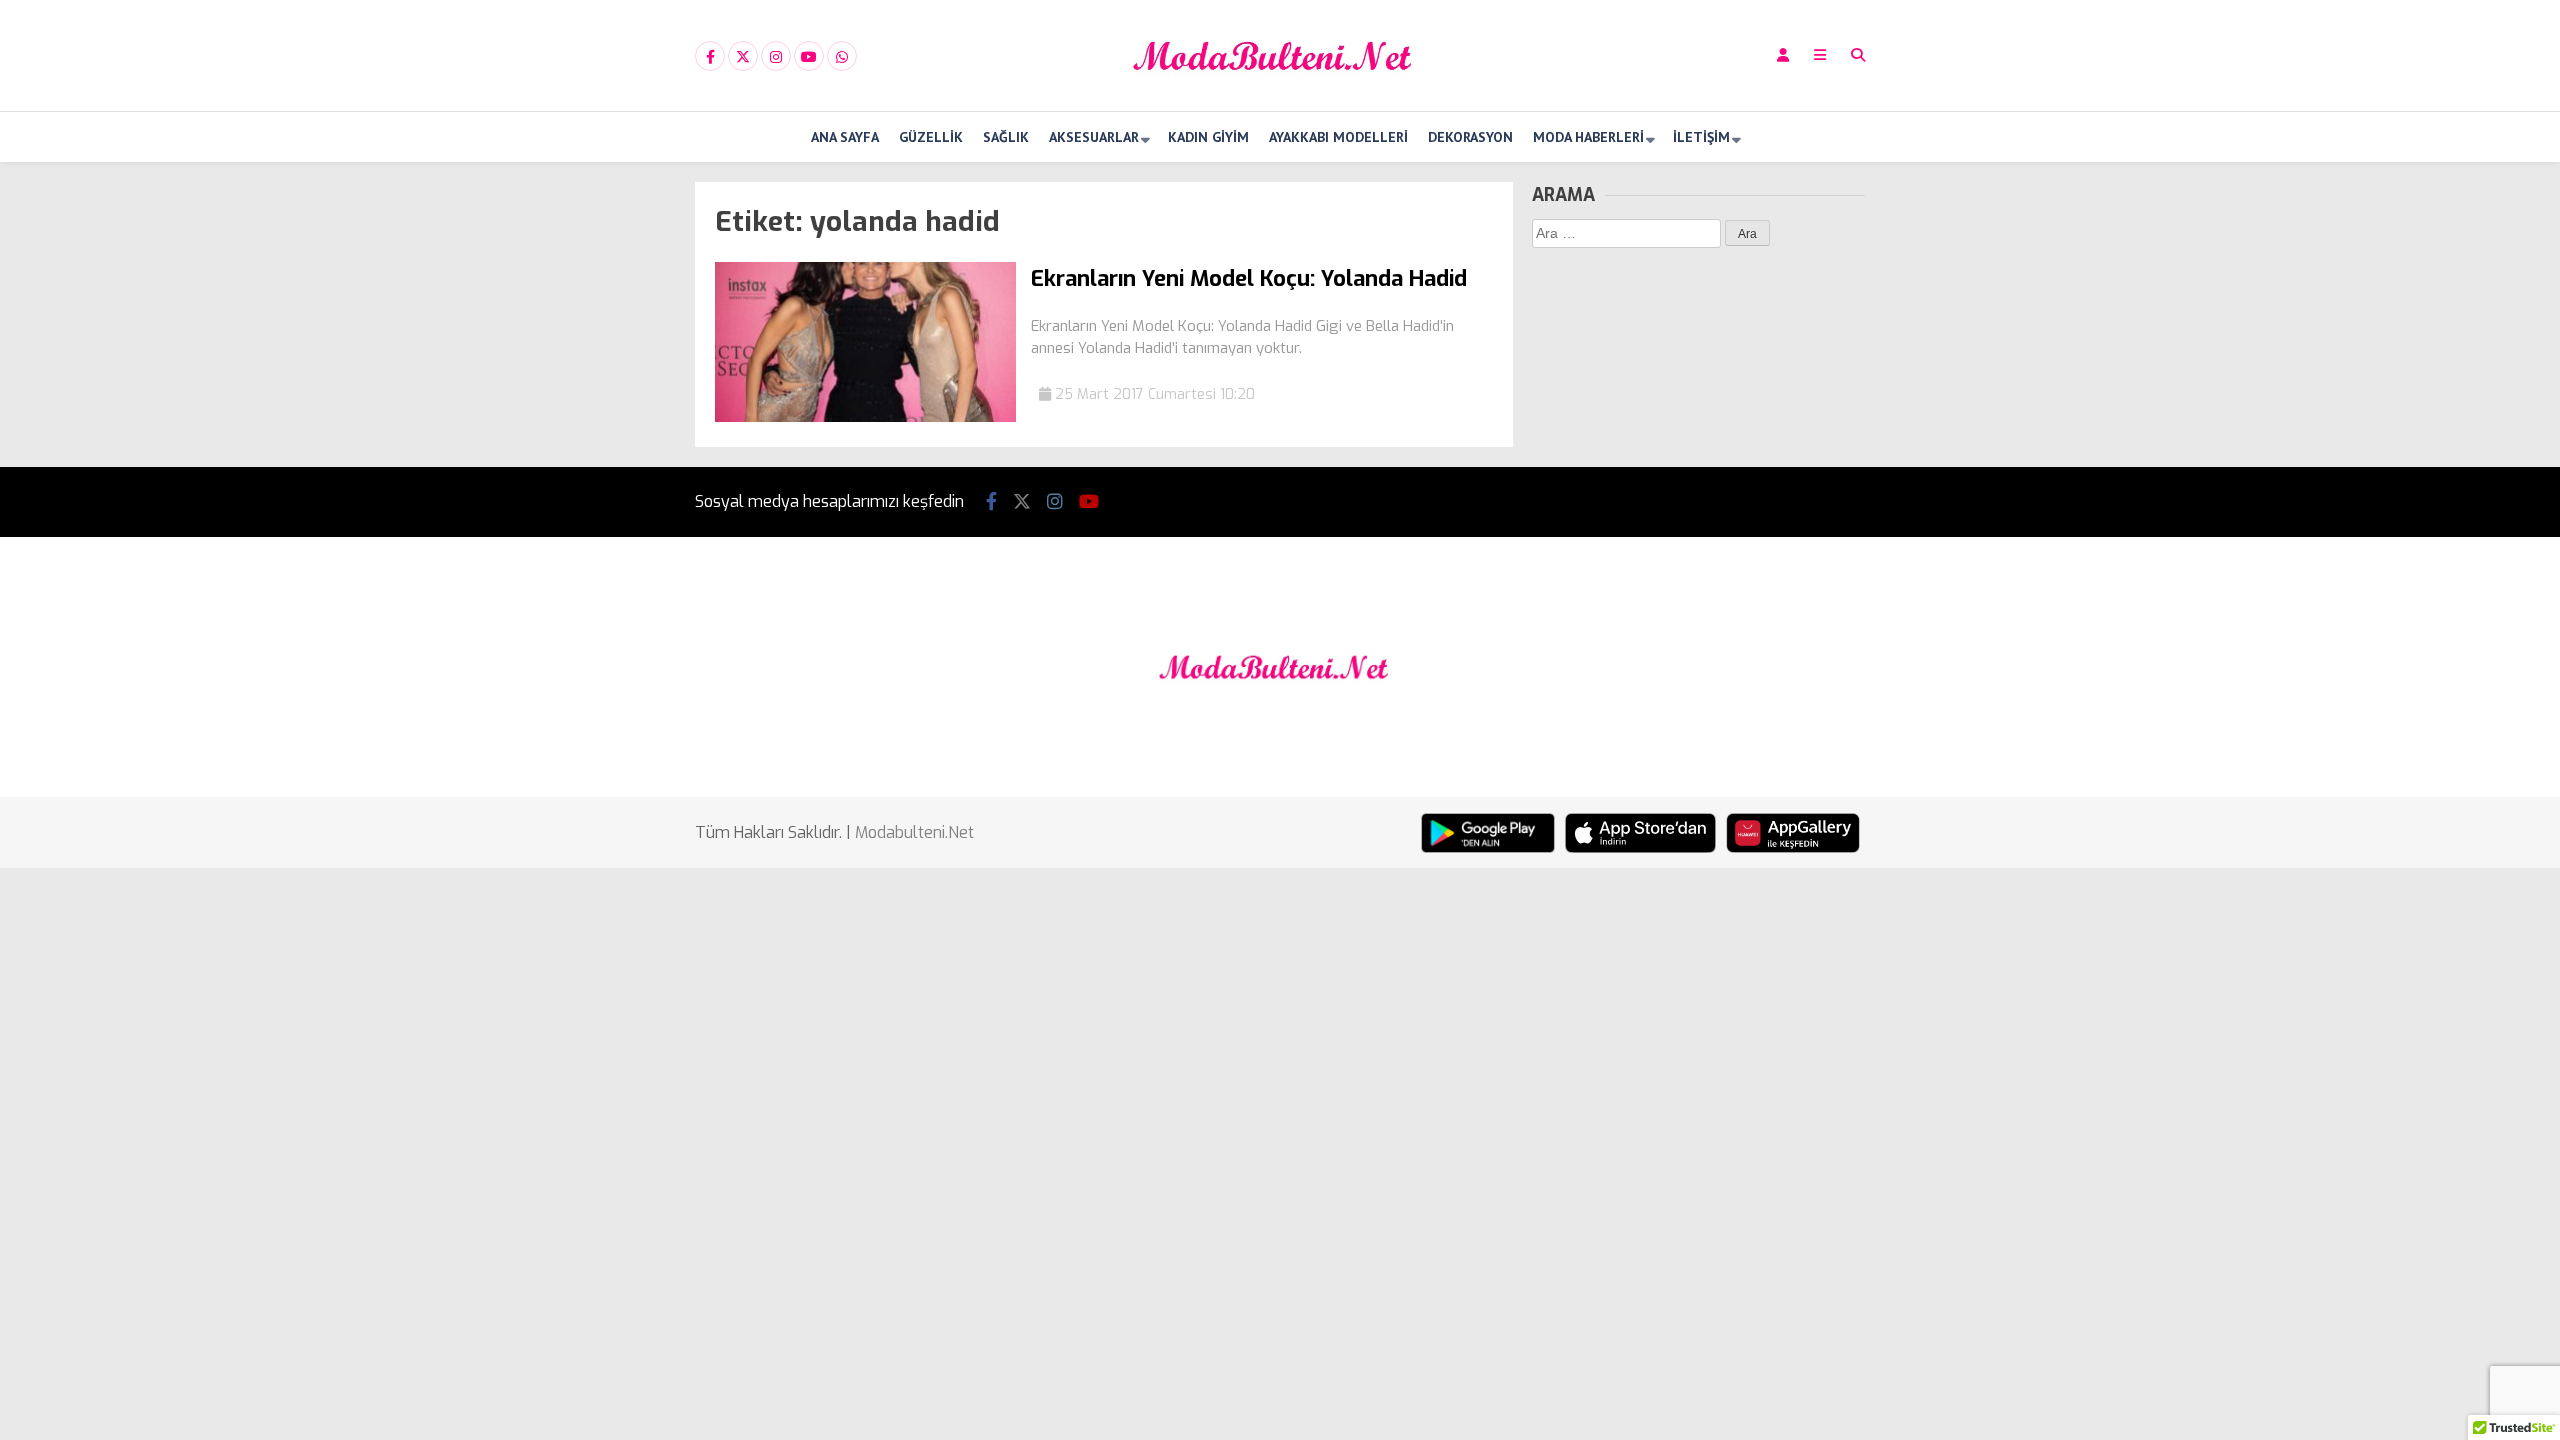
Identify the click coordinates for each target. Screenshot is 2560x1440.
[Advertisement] (595, 482)
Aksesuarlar (1094, 137)
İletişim (1701, 137)
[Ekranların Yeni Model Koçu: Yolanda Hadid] (865, 417)
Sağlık (1006, 137)
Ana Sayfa (845, 137)
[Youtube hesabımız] (809, 57)
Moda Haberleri (1588, 137)
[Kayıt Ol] (1783, 55)
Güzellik (931, 137)
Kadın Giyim (1208, 137)
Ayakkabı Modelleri (1338, 137)
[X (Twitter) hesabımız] (743, 57)
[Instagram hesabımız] (776, 57)
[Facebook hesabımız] (710, 57)
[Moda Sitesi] (1280, 93)
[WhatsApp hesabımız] (842, 57)
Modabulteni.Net (914, 832)
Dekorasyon (1470, 137)
